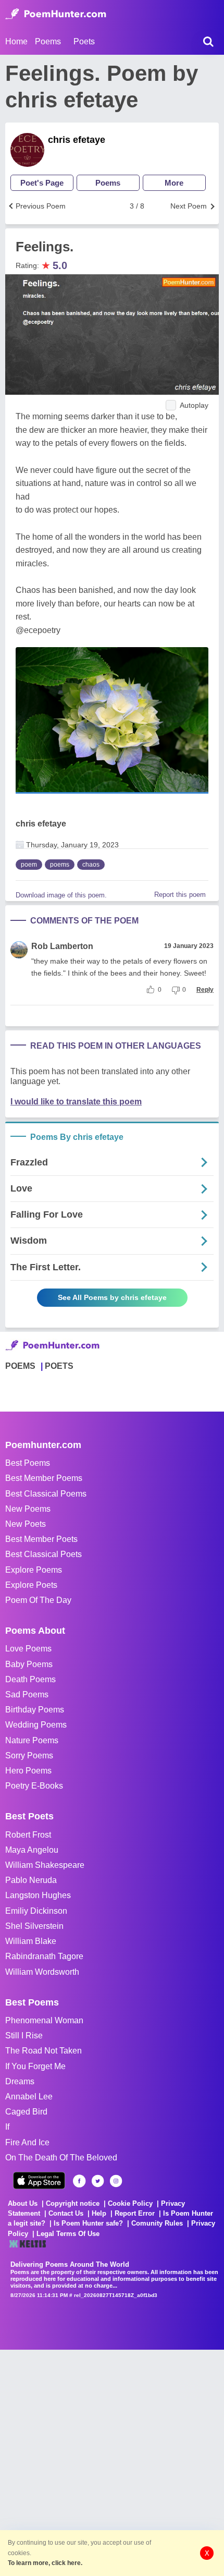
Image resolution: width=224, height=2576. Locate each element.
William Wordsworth (42, 1972)
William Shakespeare (45, 1865)
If (7, 2127)
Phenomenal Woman (44, 2020)
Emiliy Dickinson (36, 1911)
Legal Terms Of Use (68, 2234)
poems (60, 865)
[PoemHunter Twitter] (98, 2181)
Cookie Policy (130, 2203)
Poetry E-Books (34, 1786)
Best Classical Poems (46, 1494)
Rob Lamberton (62, 946)
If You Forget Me (35, 2066)
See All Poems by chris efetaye (112, 1297)
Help (99, 2213)
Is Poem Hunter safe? (88, 2223)
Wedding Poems (36, 1725)
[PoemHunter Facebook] (79, 2181)
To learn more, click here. (45, 2563)
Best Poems (28, 1463)
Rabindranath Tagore (44, 1956)
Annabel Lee (29, 2097)
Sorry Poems (29, 1755)
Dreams (20, 2081)
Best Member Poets (41, 1539)
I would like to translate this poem (76, 1102)
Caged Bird (26, 2112)
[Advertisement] (112, 2462)
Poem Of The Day (38, 1600)
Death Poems (30, 1679)
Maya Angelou (32, 1850)
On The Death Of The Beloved (61, 2158)
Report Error (135, 2213)
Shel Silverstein (34, 1926)
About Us (23, 2203)
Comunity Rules (157, 2223)
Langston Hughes (38, 1895)
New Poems (28, 1509)
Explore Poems (34, 1570)
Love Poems (28, 1649)
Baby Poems (29, 1664)
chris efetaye (77, 140)
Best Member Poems (44, 1478)
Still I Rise (24, 2036)
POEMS (20, 1366)
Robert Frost (28, 1835)
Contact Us (66, 2213)
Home (16, 41)
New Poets (26, 1524)
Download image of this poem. (61, 895)
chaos (91, 865)
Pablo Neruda (31, 1880)
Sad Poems (27, 1694)
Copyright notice (73, 2203)
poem (29, 865)
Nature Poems (32, 1740)
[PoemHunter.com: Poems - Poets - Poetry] (56, 14)
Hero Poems (28, 1771)
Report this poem (180, 895)
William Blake (31, 1941)
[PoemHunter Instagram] (116, 2181)
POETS (59, 1366)
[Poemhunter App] (39, 2180)
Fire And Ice (27, 2142)
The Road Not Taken (43, 2051)
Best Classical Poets (43, 1554)
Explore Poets (31, 1585)
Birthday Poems (35, 1710)
